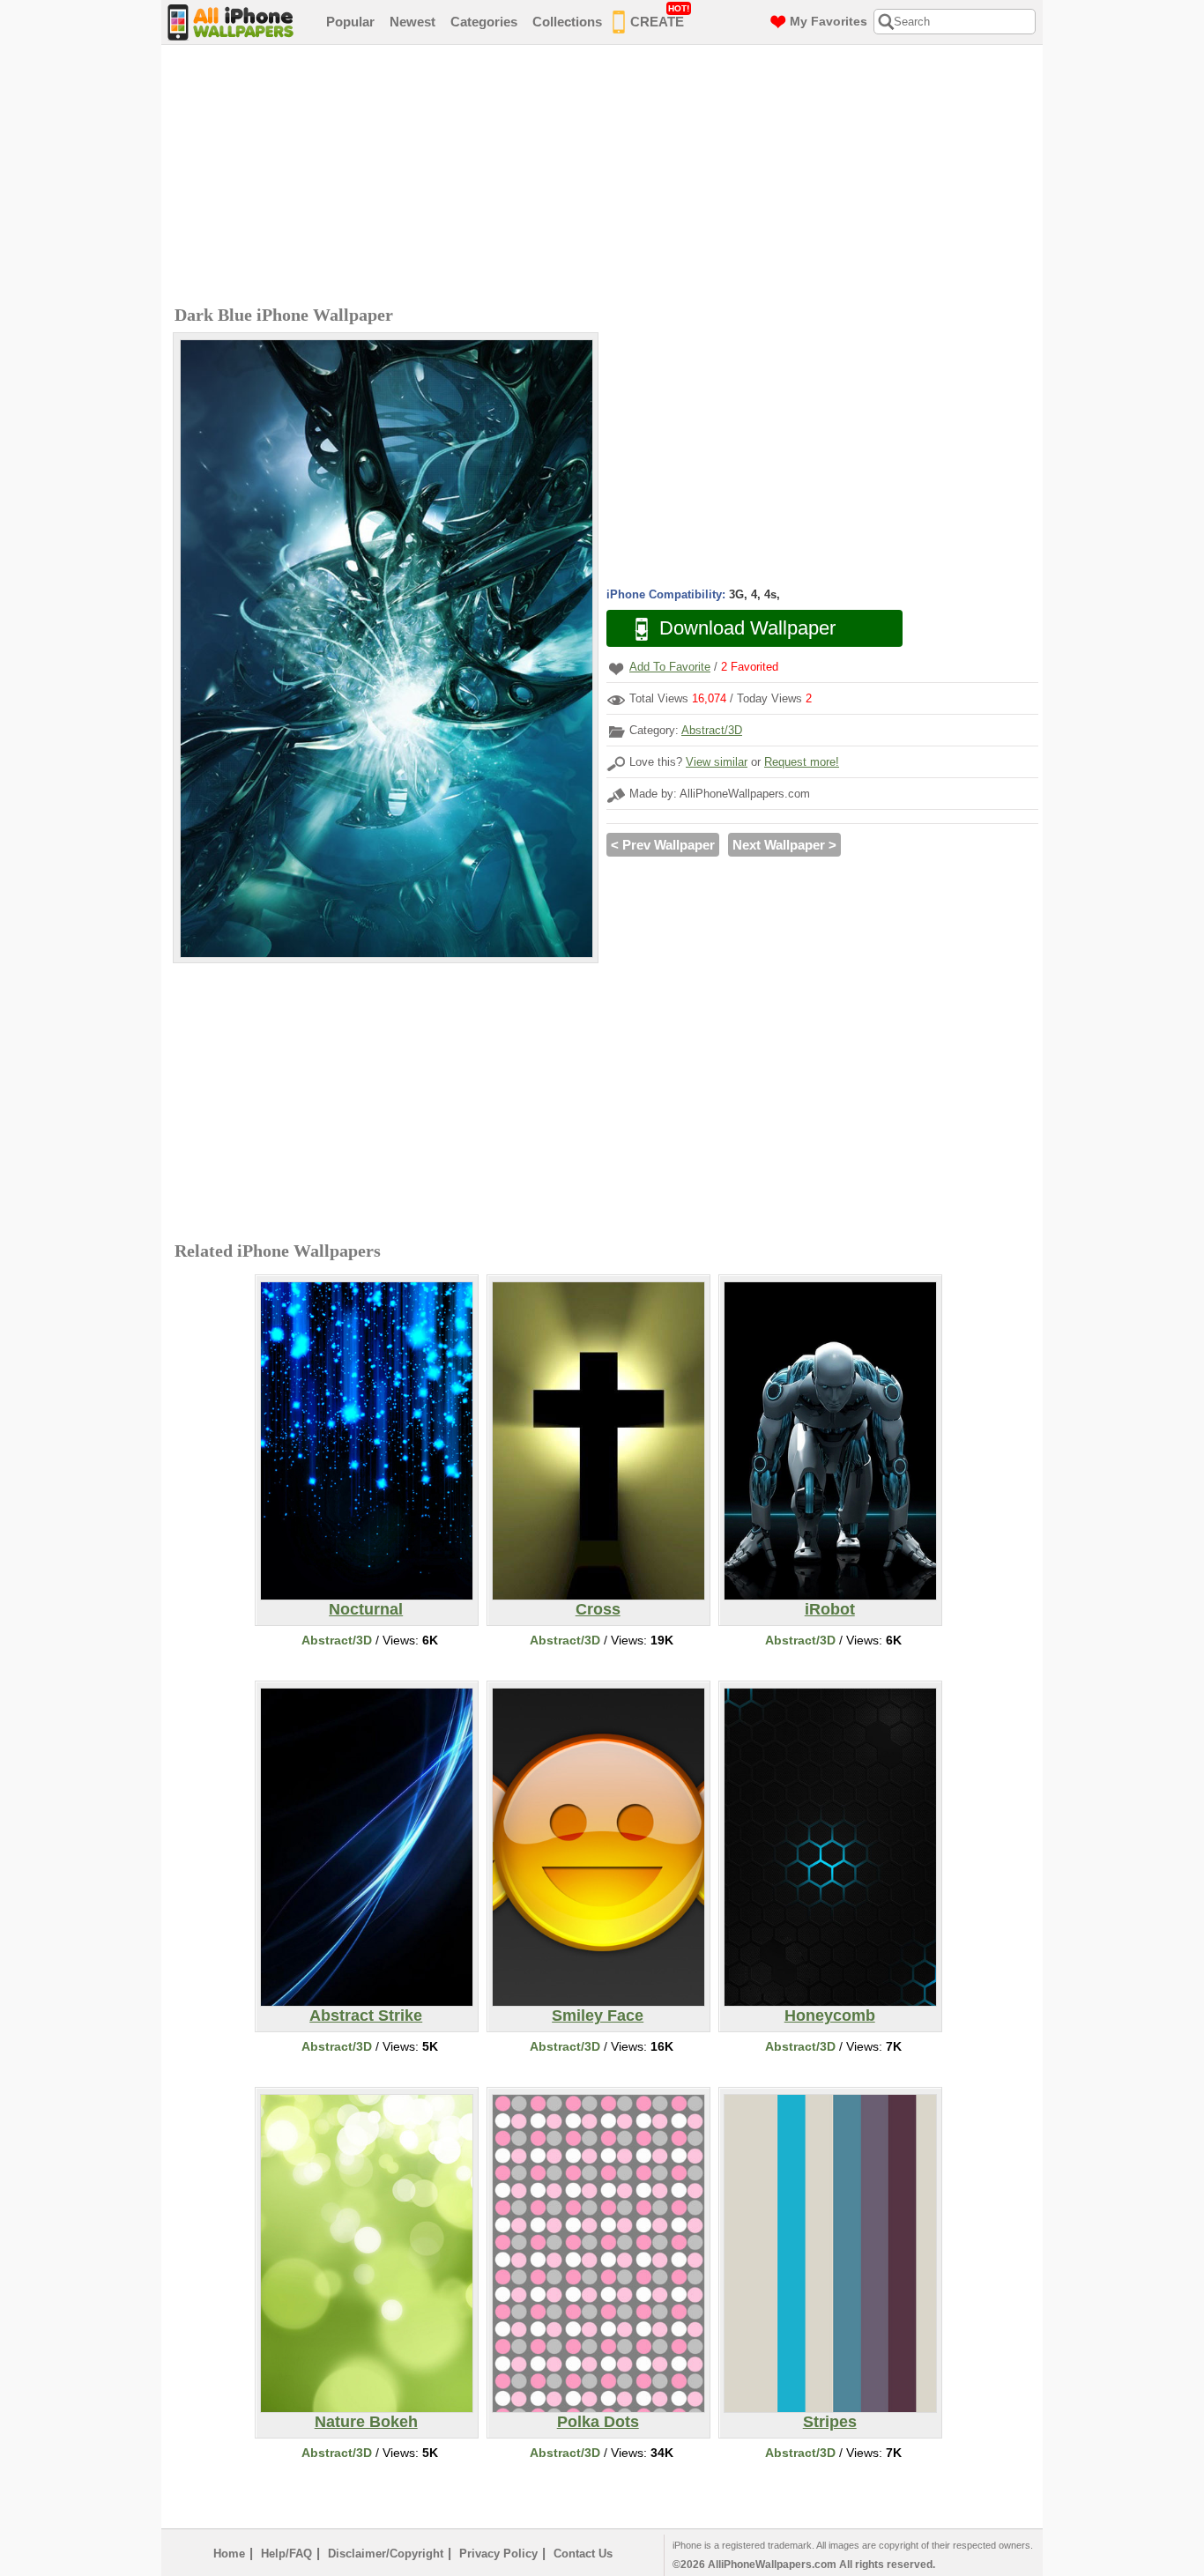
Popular (350, 22)
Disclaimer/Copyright (386, 2554)
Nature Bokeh (366, 2422)
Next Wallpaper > (784, 845)
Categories (484, 22)
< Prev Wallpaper (663, 845)
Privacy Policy (498, 2554)
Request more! (802, 762)
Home (229, 2554)
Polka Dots (598, 2422)
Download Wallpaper (747, 628)
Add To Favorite (670, 667)
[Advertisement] (606, 177)
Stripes (830, 2422)
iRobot (830, 1609)
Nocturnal (366, 1609)
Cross (598, 1609)
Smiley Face (598, 2016)
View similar (717, 762)
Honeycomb (830, 2016)
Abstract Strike (366, 2016)
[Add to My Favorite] (616, 668)
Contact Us (583, 2554)
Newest (412, 22)
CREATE (660, 16)
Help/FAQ (286, 2554)
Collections (567, 22)
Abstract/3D (712, 730)
